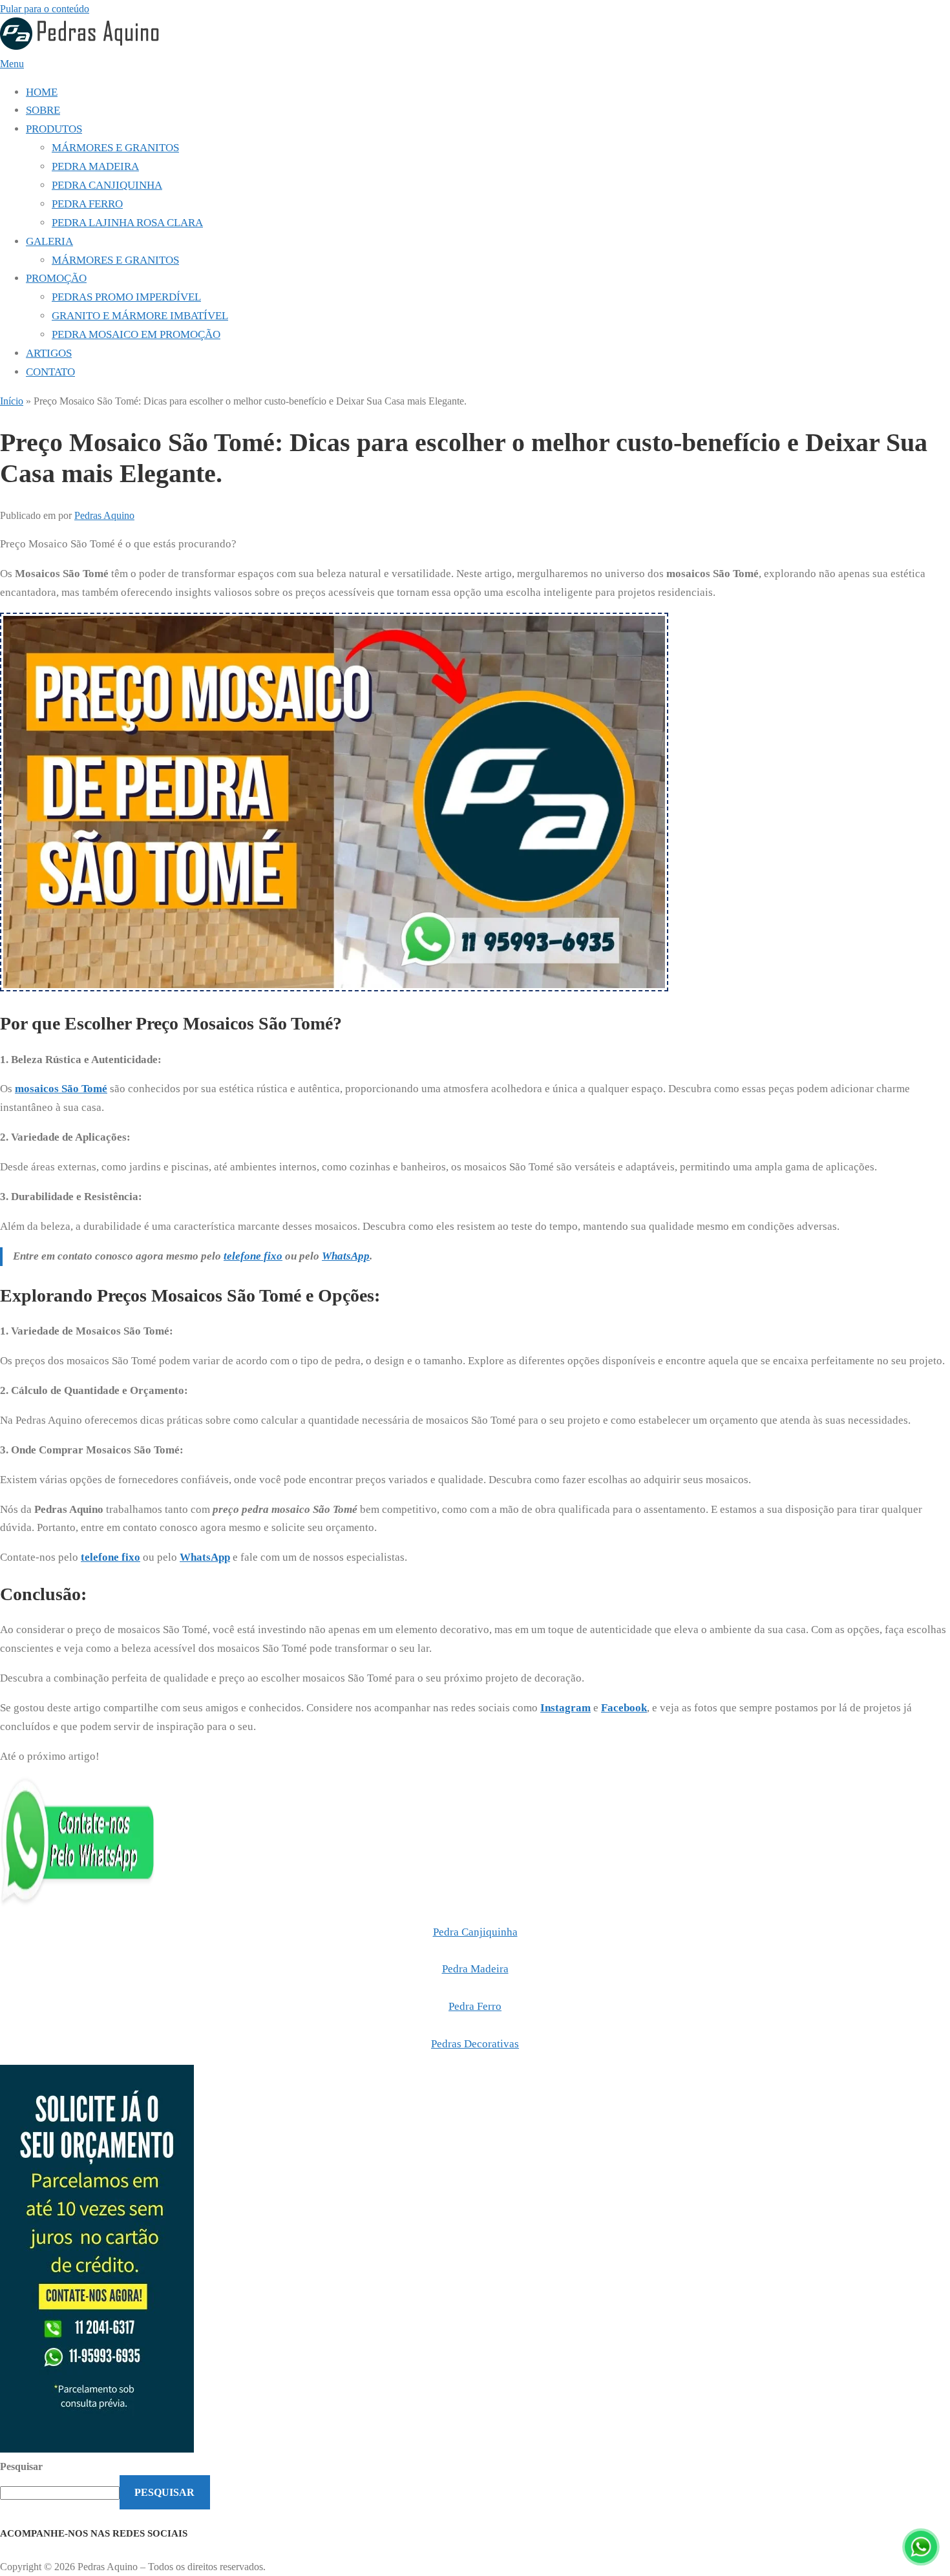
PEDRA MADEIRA (95, 166)
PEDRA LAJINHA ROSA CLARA (127, 223)
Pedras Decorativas (475, 2044)
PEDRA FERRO (87, 204)
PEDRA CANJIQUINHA (107, 185)
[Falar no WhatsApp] (921, 2547)
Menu (12, 64)
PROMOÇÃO (56, 278)
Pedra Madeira (475, 1969)
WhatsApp (205, 1557)
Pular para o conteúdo (45, 9)
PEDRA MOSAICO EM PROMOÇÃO (136, 334)
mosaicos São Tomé (61, 1089)
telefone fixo (253, 1256)
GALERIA (49, 241)
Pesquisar (21, 2466)
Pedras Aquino (104, 515)
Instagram (565, 1708)
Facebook (624, 1708)
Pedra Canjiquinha (475, 1932)
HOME (42, 92)
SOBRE (43, 110)
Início (12, 401)
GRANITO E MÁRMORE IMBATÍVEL (140, 316)
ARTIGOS (49, 353)
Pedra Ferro (475, 2006)
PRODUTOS (54, 129)
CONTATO (50, 372)
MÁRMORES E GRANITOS (115, 148)
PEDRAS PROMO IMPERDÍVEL (126, 297)
